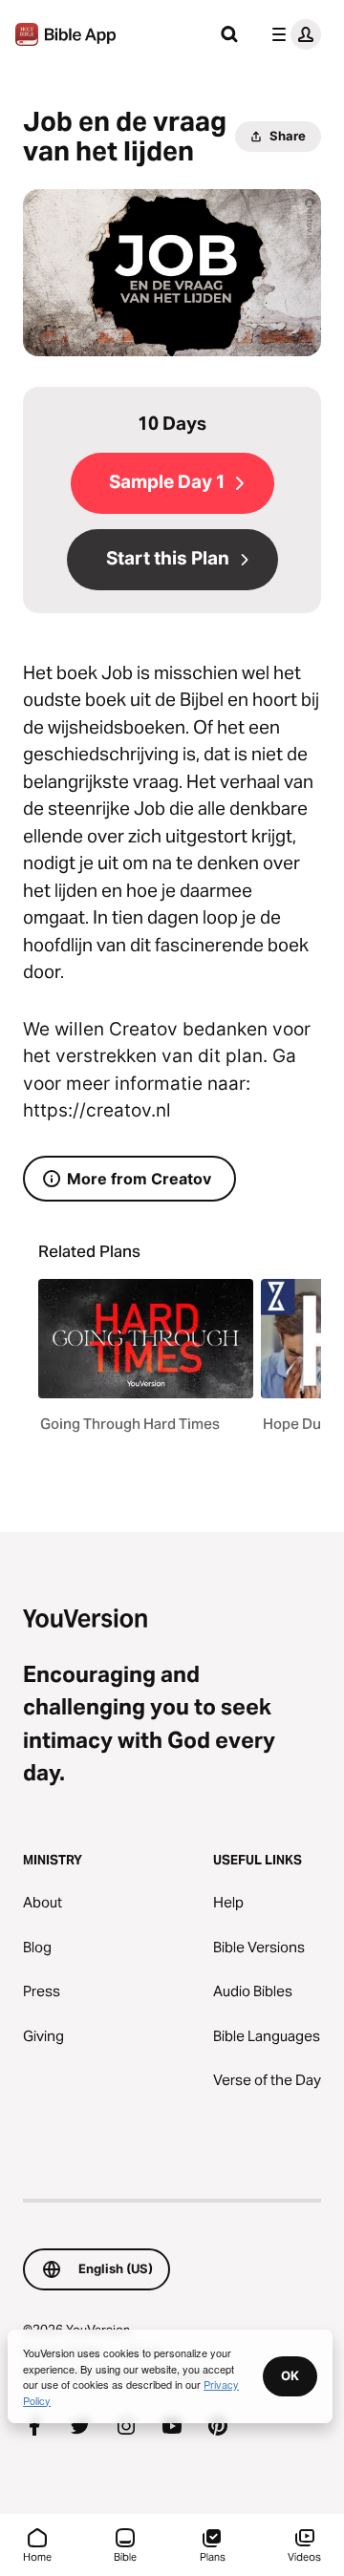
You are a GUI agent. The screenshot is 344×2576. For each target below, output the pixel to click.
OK (290, 2375)
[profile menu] (292, 34)
